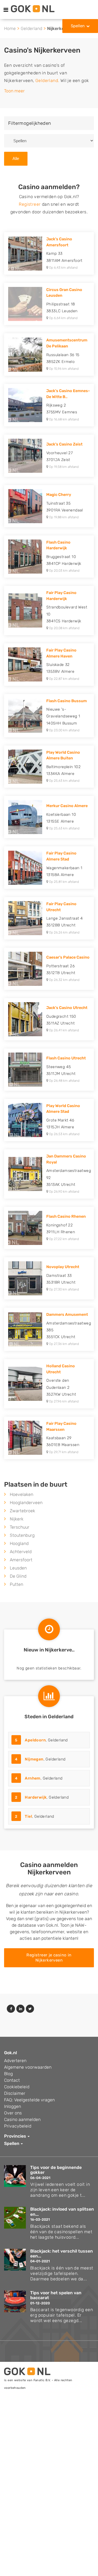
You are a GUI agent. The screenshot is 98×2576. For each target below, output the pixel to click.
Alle (16, 158)
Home (10, 28)
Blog (8, 2074)
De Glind (18, 1576)
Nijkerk (17, 1519)
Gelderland (31, 28)
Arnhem (33, 1778)
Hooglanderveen (26, 1503)
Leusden (18, 1568)
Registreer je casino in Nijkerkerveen (49, 1958)
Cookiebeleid (17, 2087)
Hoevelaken (22, 1494)
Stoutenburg (22, 1535)
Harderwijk (36, 1797)
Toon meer (14, 91)
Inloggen (13, 2106)
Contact (12, 2080)
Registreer (30, 204)
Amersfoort (21, 1560)
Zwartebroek (22, 1511)
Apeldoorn (35, 1740)
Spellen (78, 26)
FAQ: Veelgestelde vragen (29, 2100)
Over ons (13, 2113)
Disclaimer (15, 2093)
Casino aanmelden (22, 2119)
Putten (16, 1584)
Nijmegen (34, 1759)
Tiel (28, 1816)
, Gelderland (41, 1740)
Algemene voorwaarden (28, 2067)
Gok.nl (10, 2053)
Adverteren (15, 2061)
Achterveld (21, 1552)
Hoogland (19, 1543)
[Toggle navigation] (6, 10)
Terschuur (20, 1527)
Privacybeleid (18, 2126)
